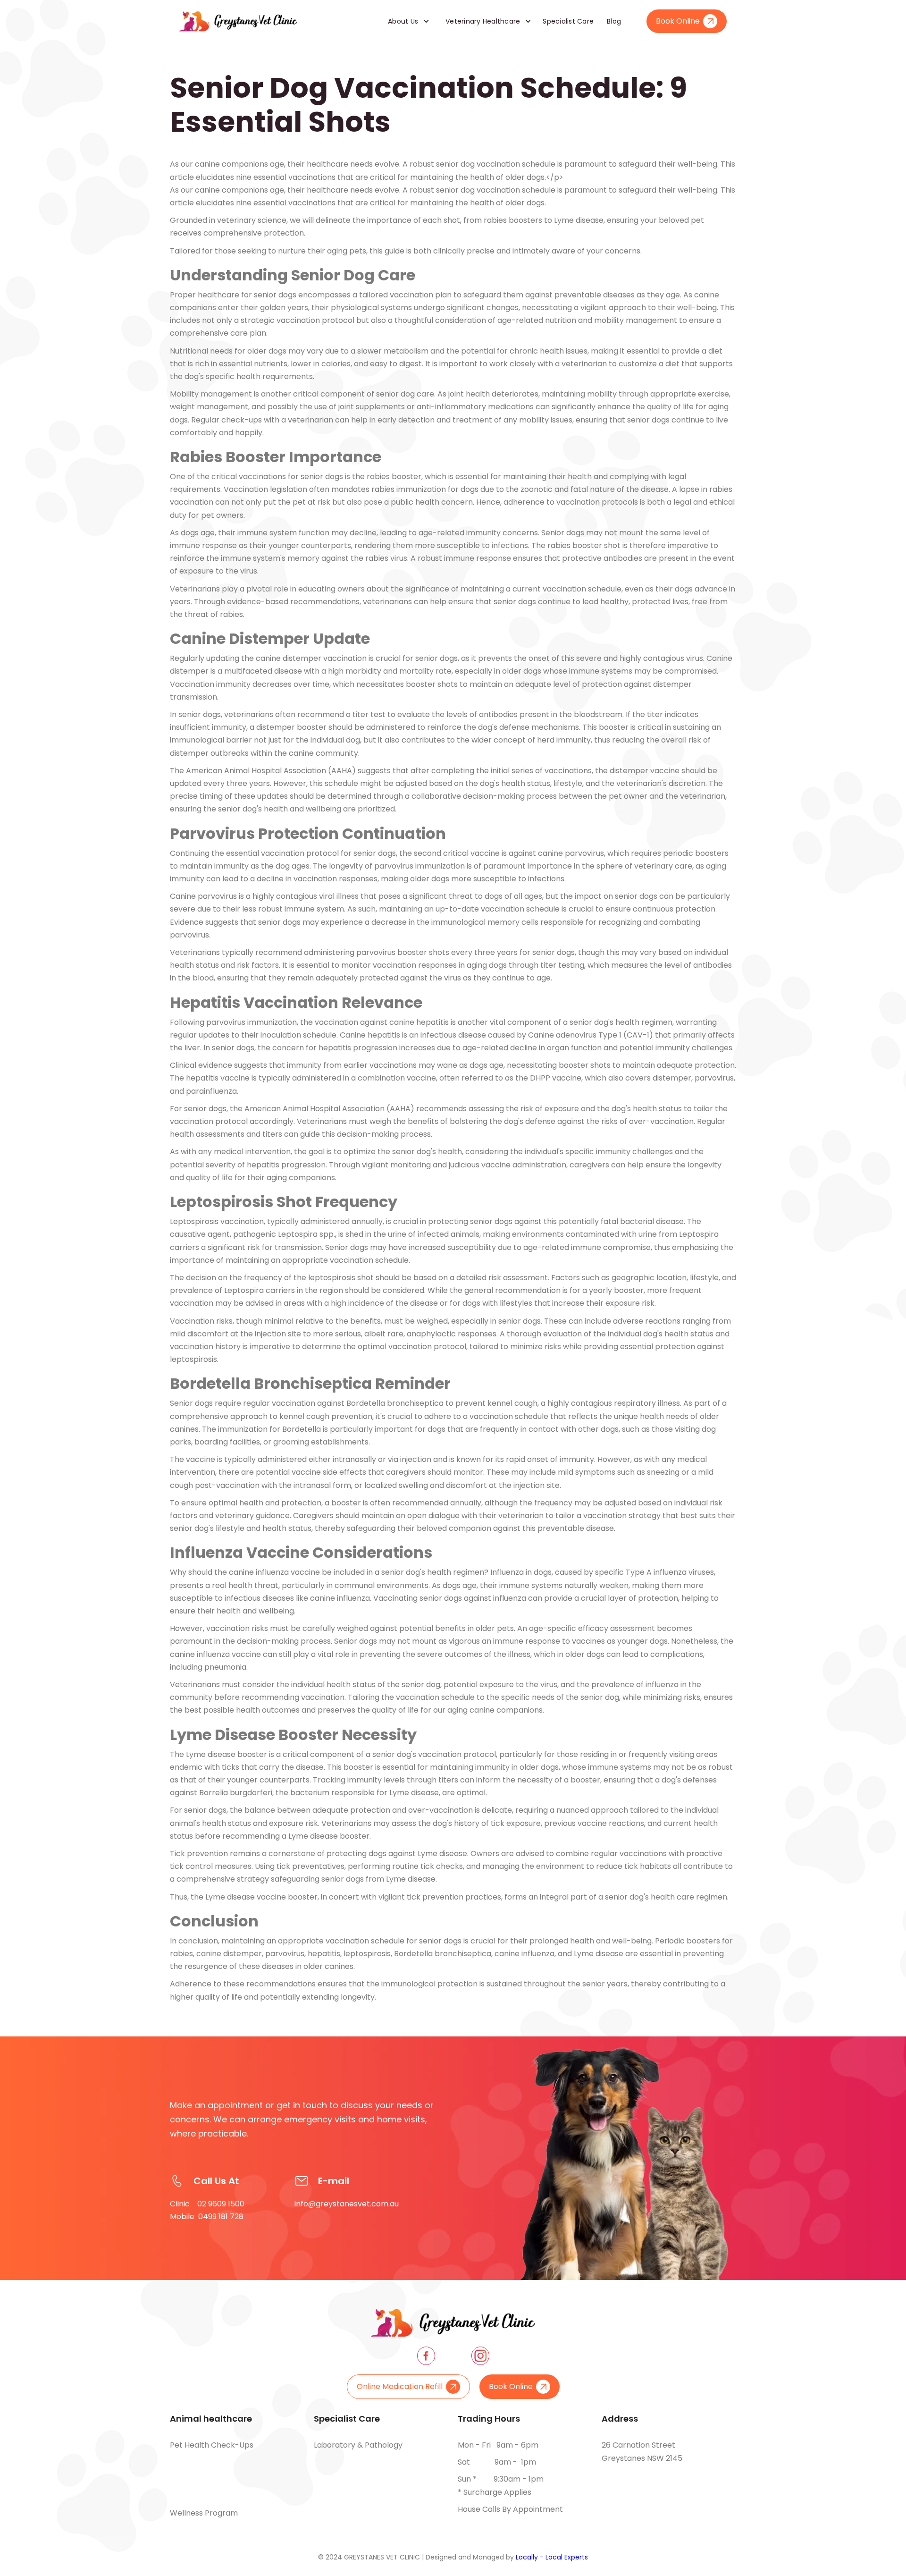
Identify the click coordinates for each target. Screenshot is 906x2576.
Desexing (187, 2496)
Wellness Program (204, 2513)
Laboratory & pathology (358, 2445)
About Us (403, 21)
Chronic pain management (363, 2462)
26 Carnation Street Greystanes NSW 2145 (642, 2452)
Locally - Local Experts (552, 2557)
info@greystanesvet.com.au (347, 2204)
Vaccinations (194, 2462)
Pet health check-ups (212, 2445)
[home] (238, 21)
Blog (614, 21)
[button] (405, 21)
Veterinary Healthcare (483, 21)
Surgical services (345, 2496)
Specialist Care (568, 21)
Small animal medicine (355, 2479)
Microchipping (196, 2479)
